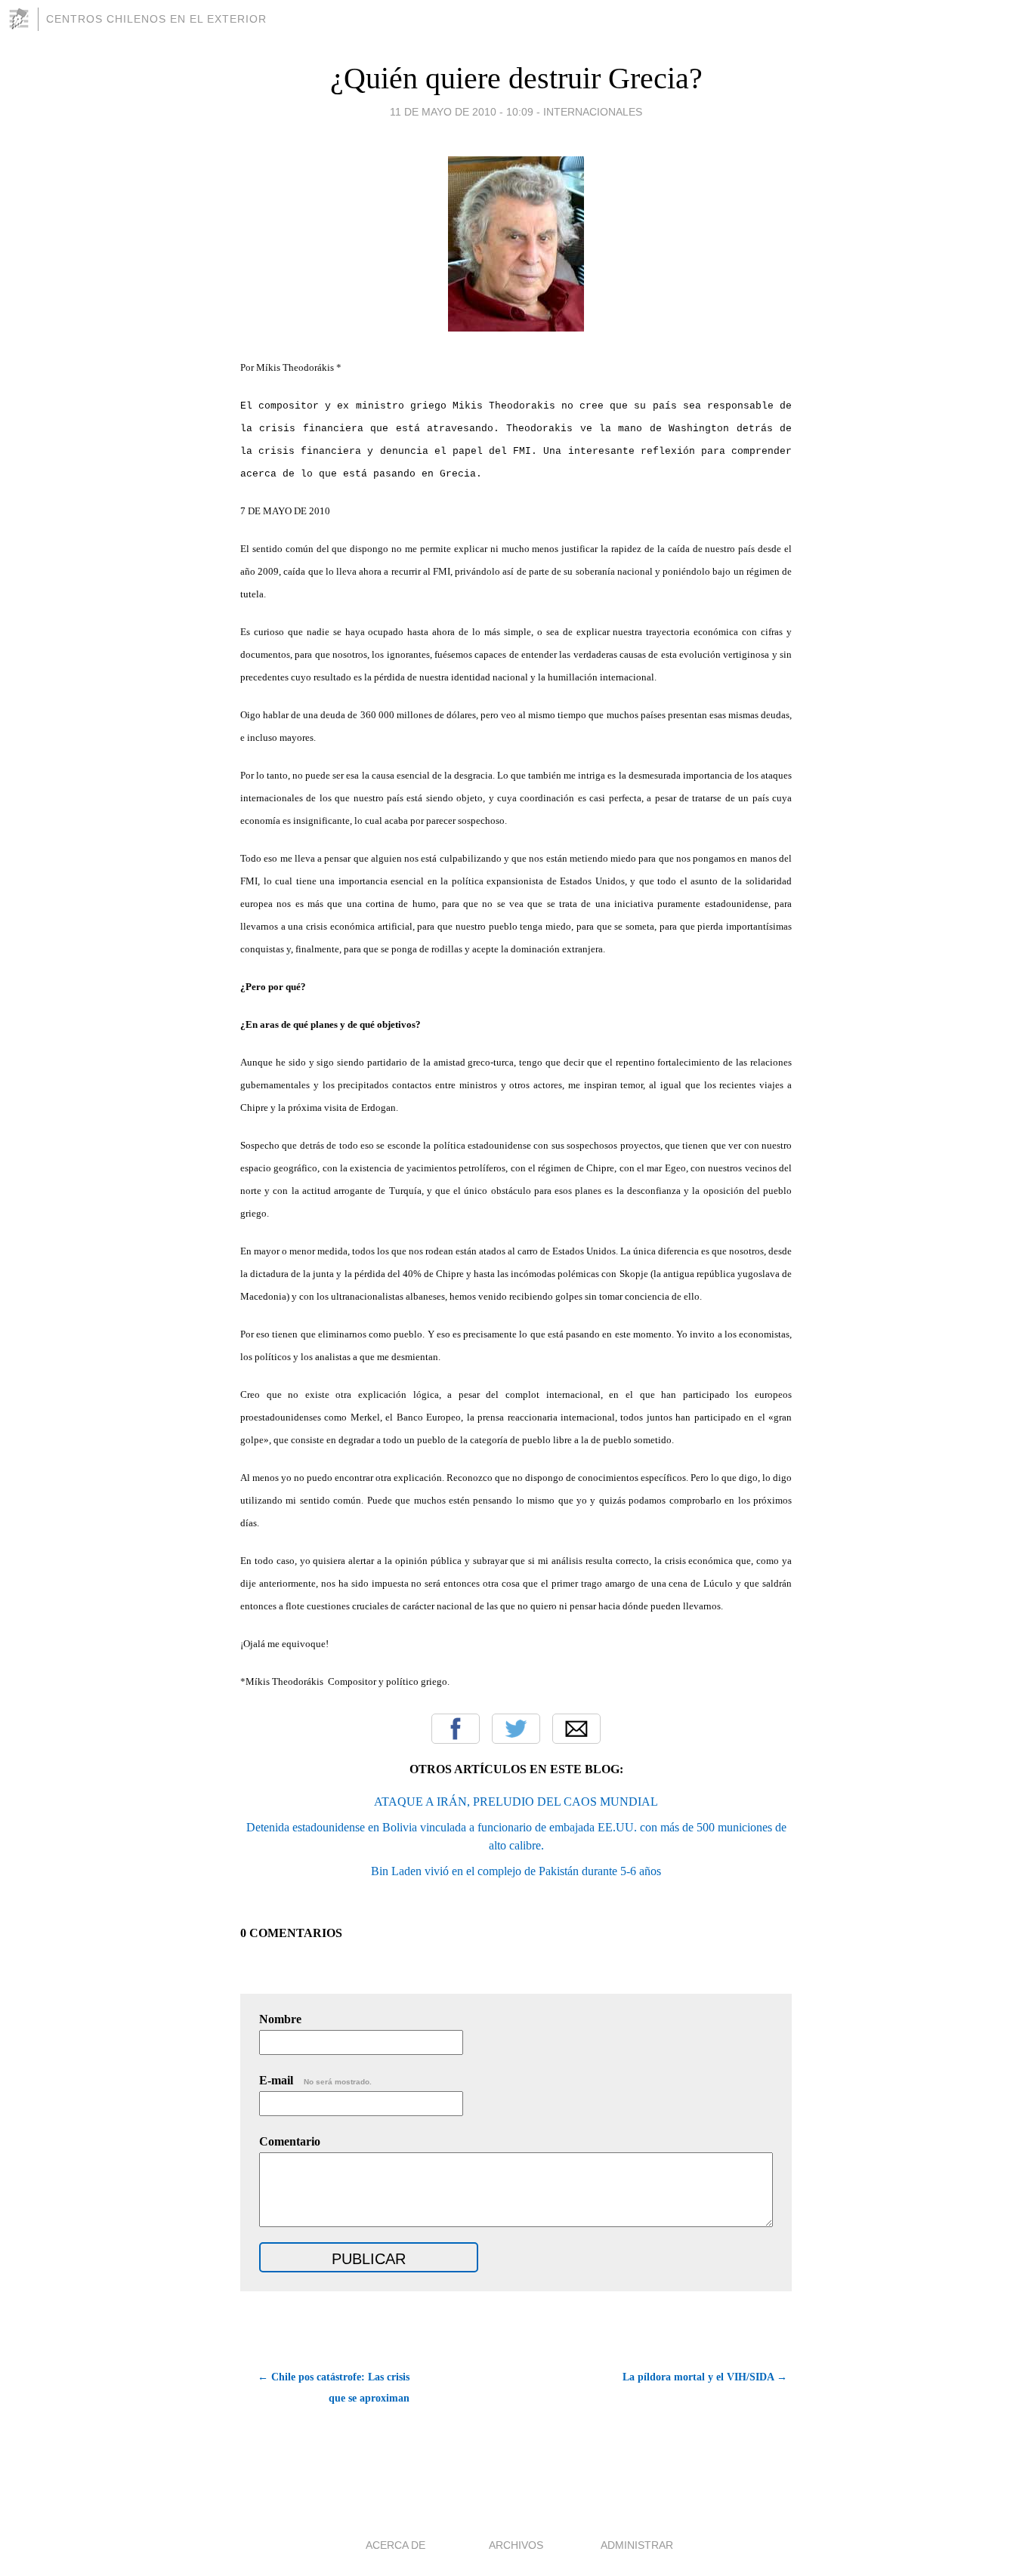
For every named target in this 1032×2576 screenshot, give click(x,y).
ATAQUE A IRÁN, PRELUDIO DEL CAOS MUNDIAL (516, 1802)
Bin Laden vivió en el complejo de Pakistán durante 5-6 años (516, 1871)
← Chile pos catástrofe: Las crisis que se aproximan (334, 2388)
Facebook (456, 1729)
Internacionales (593, 112)
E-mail (315, 2080)
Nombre (280, 2019)
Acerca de (395, 2545)
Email (576, 1729)
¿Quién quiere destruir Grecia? (516, 78)
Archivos (516, 2545)
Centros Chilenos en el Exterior (156, 19)
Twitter (516, 1729)
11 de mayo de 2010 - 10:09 (462, 112)
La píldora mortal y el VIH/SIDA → (705, 2377)
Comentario (290, 2141)
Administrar (637, 2545)
